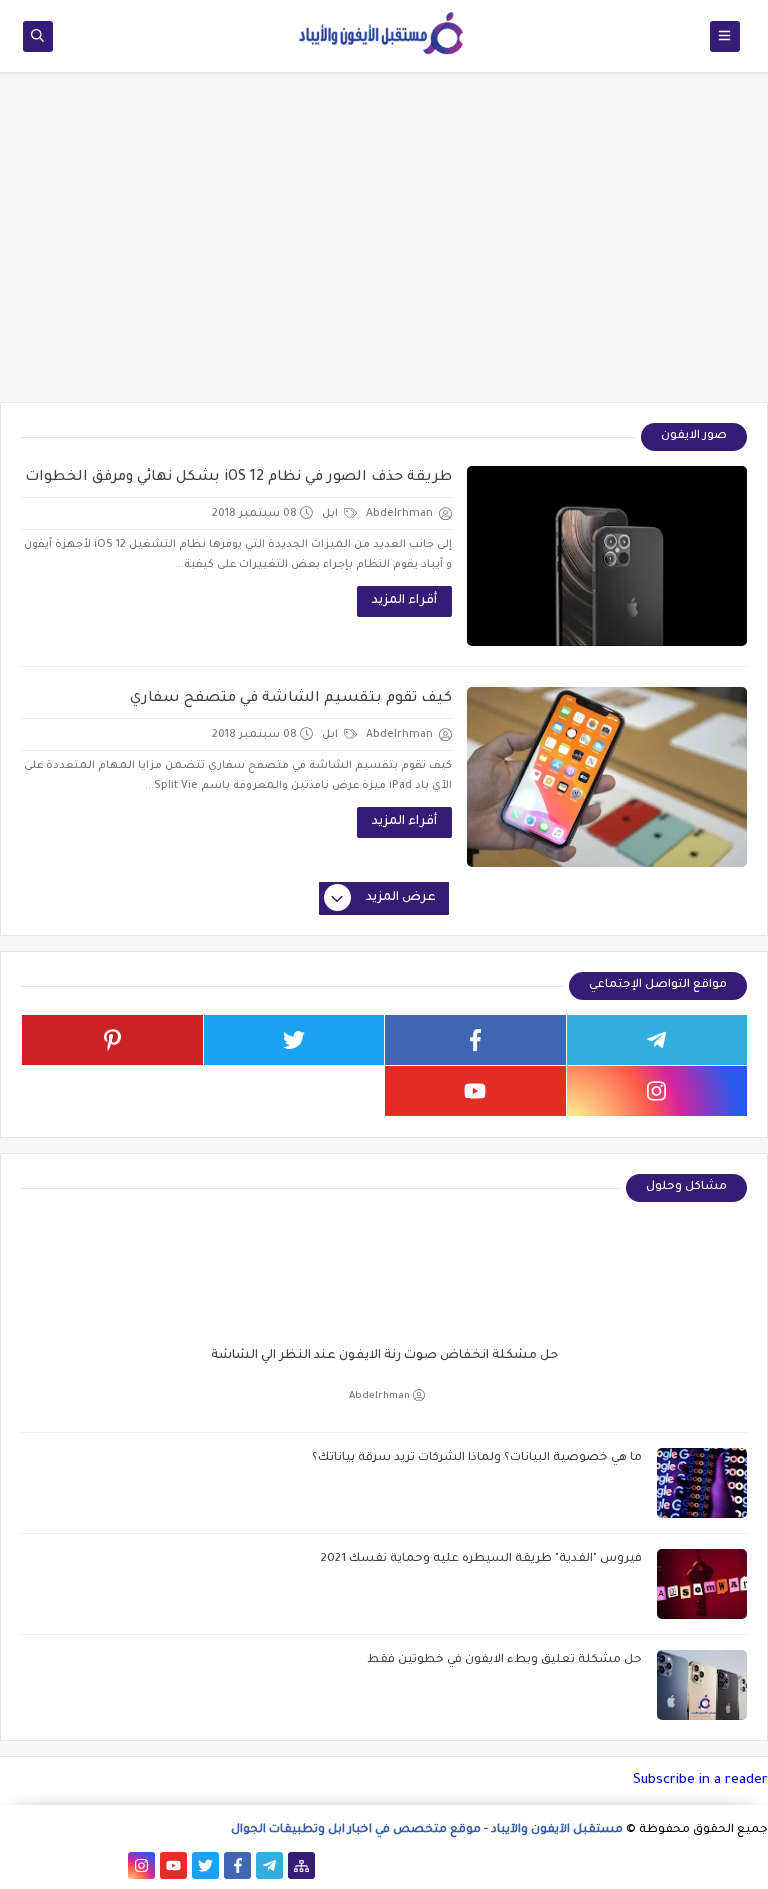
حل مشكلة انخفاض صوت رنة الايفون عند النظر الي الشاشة (384, 1356)
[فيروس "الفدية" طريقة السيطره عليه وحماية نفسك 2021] (702, 1584)
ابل (331, 514)
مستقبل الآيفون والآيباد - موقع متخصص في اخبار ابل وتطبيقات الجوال (427, 1830)
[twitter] (294, 1040)
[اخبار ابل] (13, 1865)
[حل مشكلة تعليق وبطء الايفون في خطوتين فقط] (702, 1685)
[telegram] (657, 1040)
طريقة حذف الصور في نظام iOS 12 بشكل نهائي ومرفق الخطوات (238, 478)
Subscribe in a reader (700, 1780)
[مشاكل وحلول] (77, 1865)
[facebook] (475, 1040)
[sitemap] (301, 1865)
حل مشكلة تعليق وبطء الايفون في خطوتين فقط (504, 1660)
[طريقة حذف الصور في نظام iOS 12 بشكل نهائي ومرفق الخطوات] (607, 556)
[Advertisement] (384, 247)
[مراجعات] (45, 1865)
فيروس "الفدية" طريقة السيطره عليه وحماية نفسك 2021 (481, 1559)
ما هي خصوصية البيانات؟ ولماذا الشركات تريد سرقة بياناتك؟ (477, 1458)
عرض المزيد (401, 898)
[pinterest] (112, 1040)
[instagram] (657, 1091)
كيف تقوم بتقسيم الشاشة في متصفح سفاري (291, 699)
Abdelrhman (379, 1396)
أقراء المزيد (404, 601)
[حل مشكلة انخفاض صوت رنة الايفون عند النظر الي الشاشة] (384, 1317)
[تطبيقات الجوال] (109, 1865)
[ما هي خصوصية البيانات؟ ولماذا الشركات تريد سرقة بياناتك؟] (702, 1483)
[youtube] (475, 1091)
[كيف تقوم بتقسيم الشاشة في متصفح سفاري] (607, 777)
